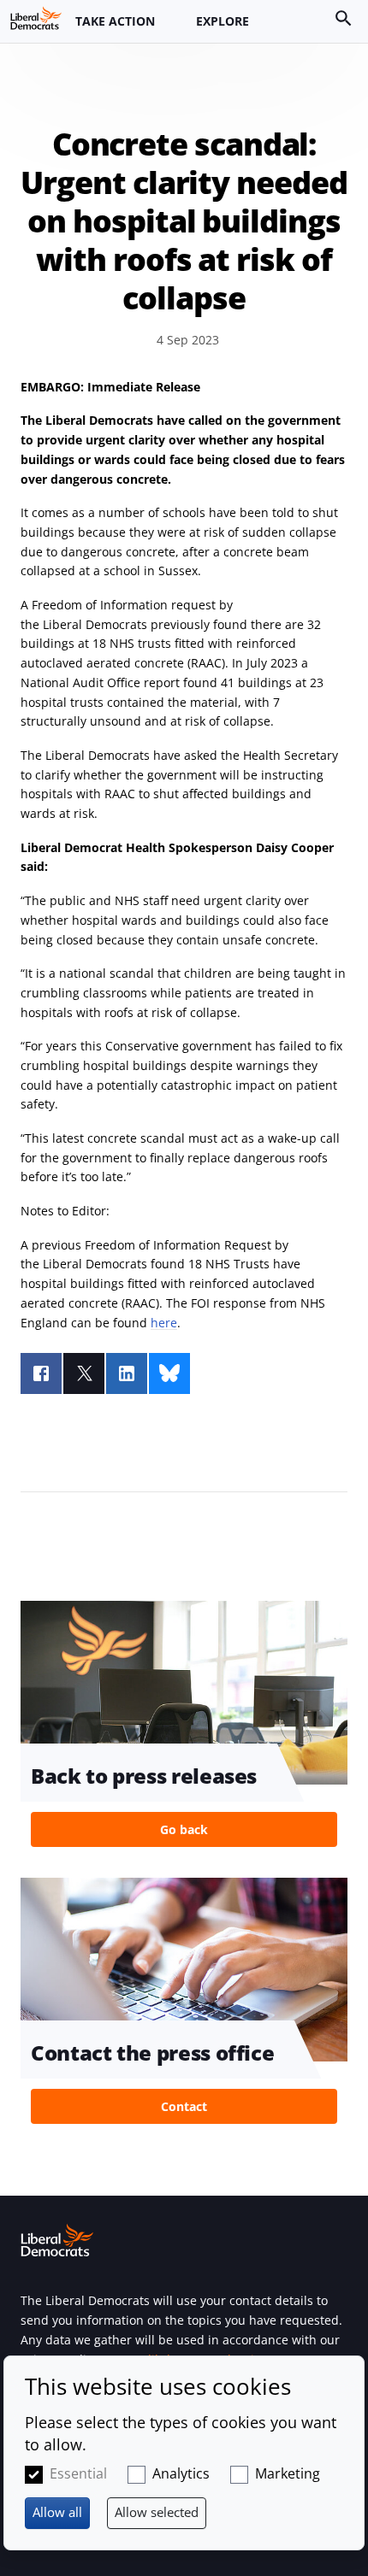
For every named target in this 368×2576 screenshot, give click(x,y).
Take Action (115, 21)
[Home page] (36, 18)
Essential (78, 2473)
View (184, 1729)
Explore (223, 21)
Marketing (288, 2473)
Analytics (181, 2473)
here (164, 1323)
